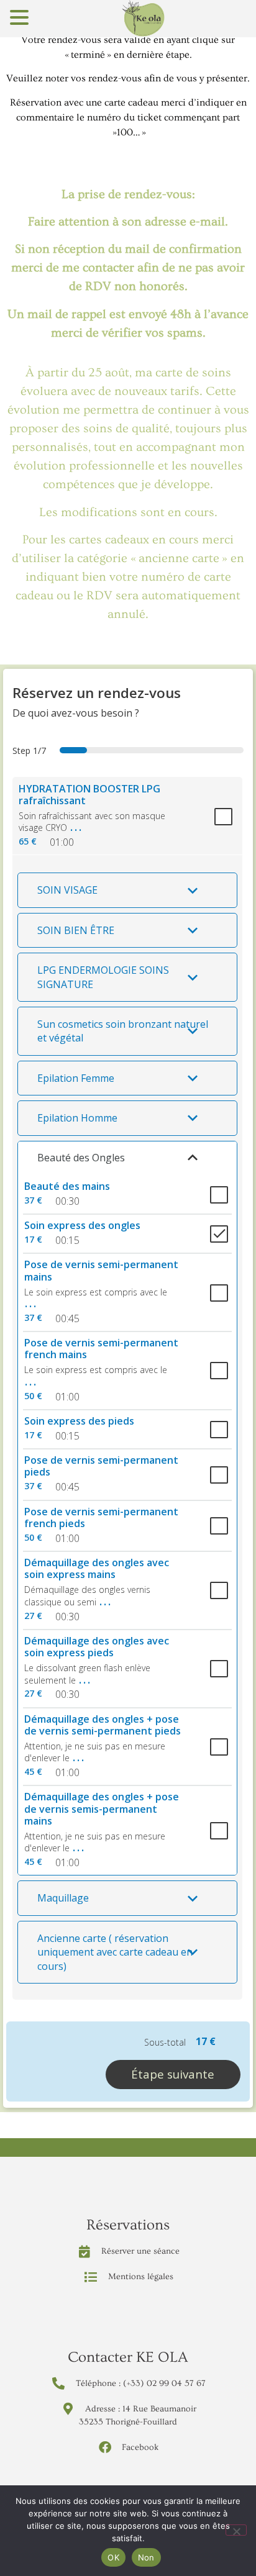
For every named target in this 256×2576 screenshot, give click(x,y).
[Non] (236, 2530)
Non (146, 2557)
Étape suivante (173, 2074)
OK (113, 2557)
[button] (127, 890)
